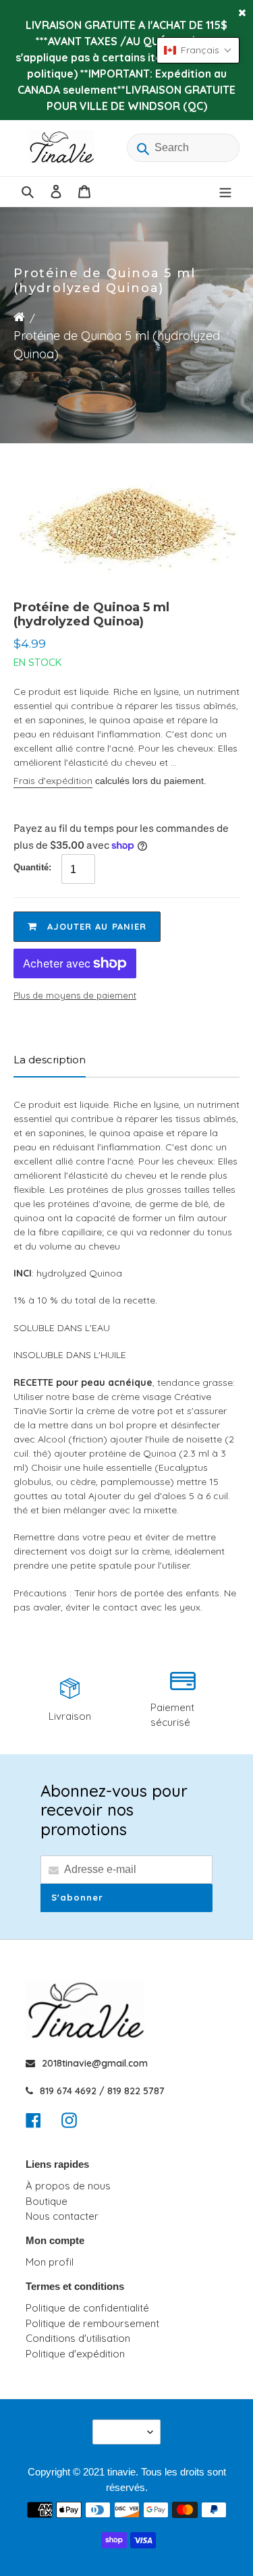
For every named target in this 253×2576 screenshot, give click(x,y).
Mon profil (50, 2262)
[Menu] (225, 192)
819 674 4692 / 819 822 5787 (102, 2091)
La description (50, 1060)
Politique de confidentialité (87, 2308)
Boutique (47, 2201)
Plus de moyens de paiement (75, 995)
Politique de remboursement (92, 2323)
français (122, 2432)
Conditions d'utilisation (78, 2338)
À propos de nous (68, 2186)
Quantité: (32, 867)
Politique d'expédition (75, 2354)
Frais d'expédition (53, 781)
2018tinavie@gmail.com (95, 2063)
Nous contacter (62, 2216)
